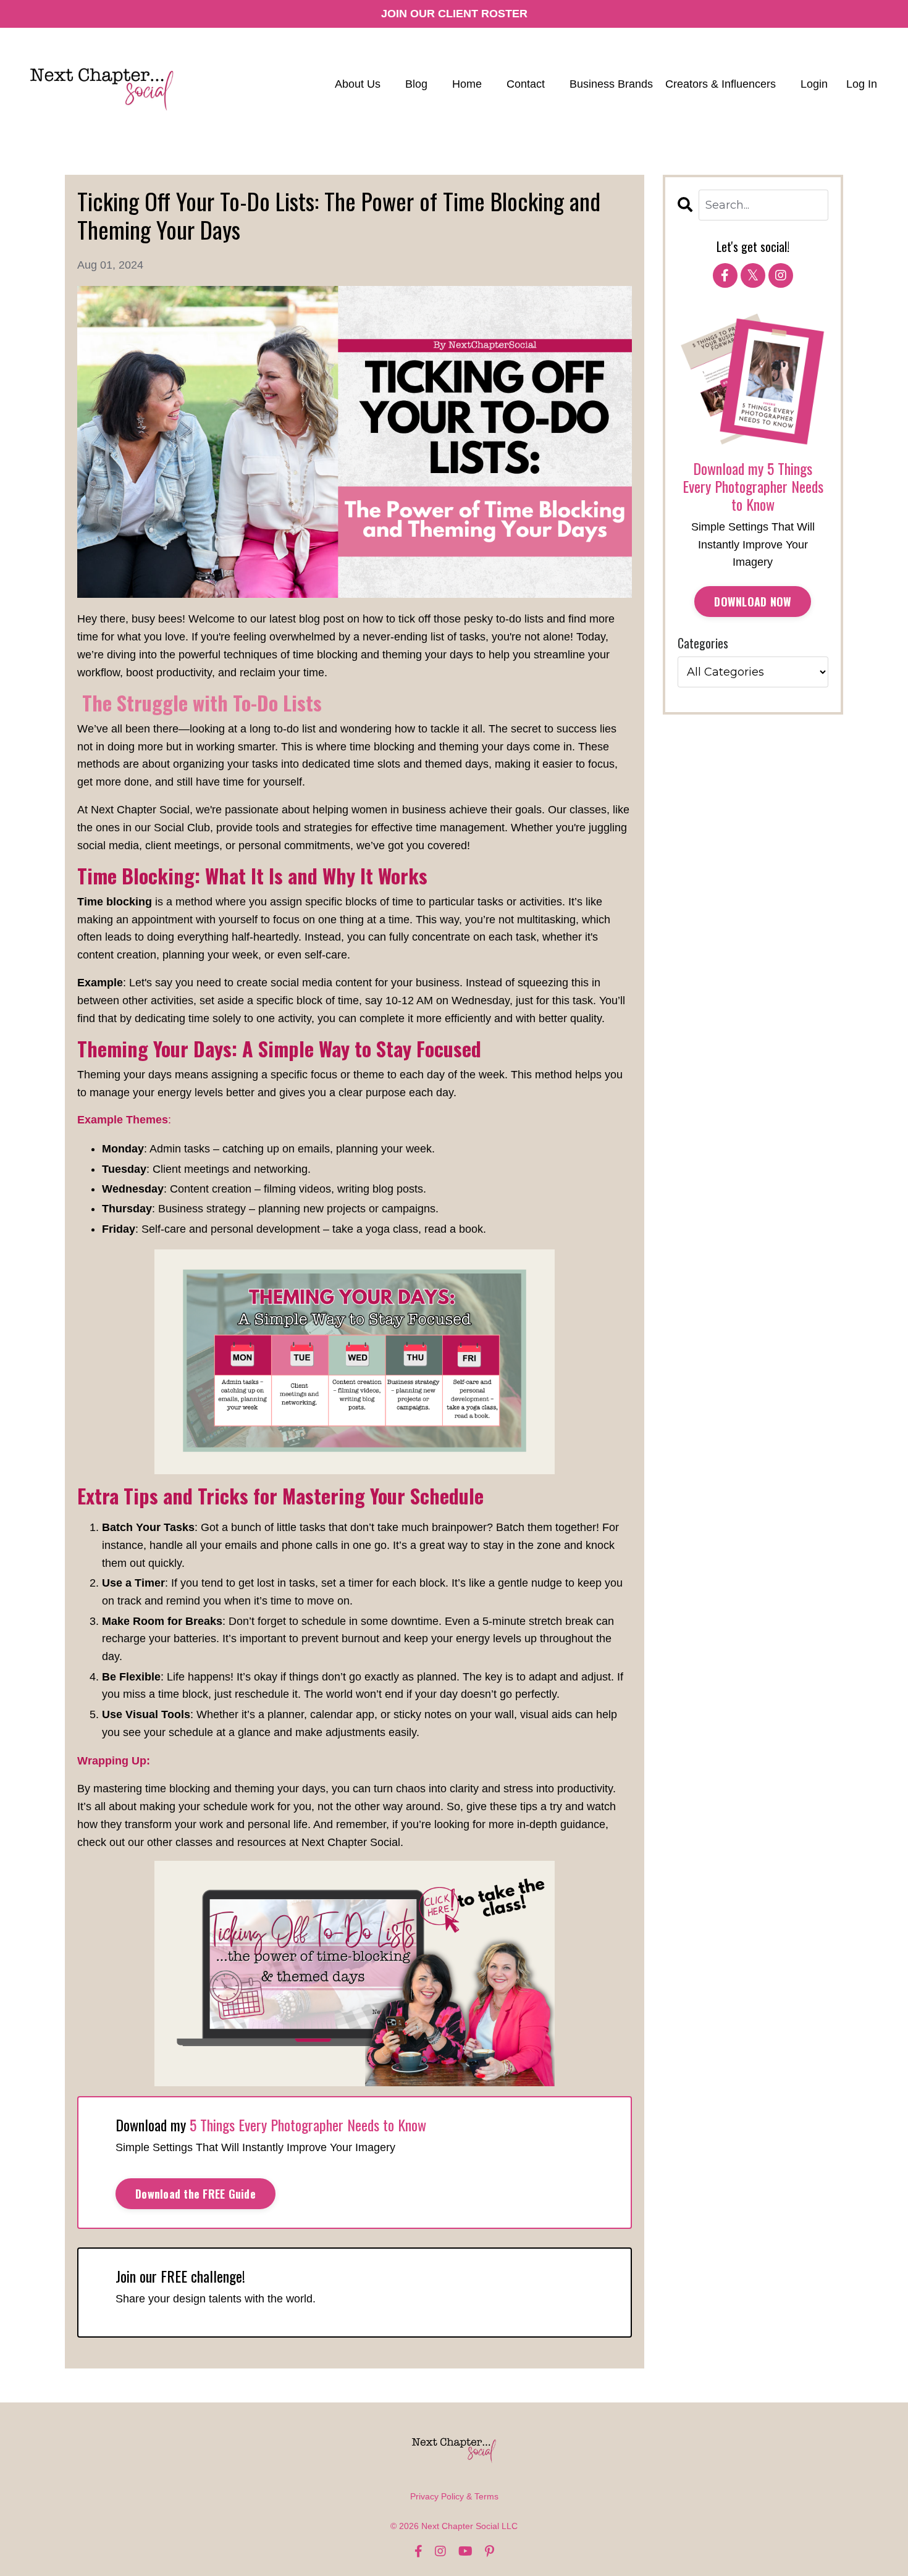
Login (814, 84)
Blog (416, 84)
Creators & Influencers (721, 84)
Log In (862, 84)
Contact (526, 84)
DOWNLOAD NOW (753, 602)
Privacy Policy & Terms (454, 2496)
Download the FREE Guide (195, 2194)
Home (467, 84)
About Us (358, 84)
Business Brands (611, 84)
